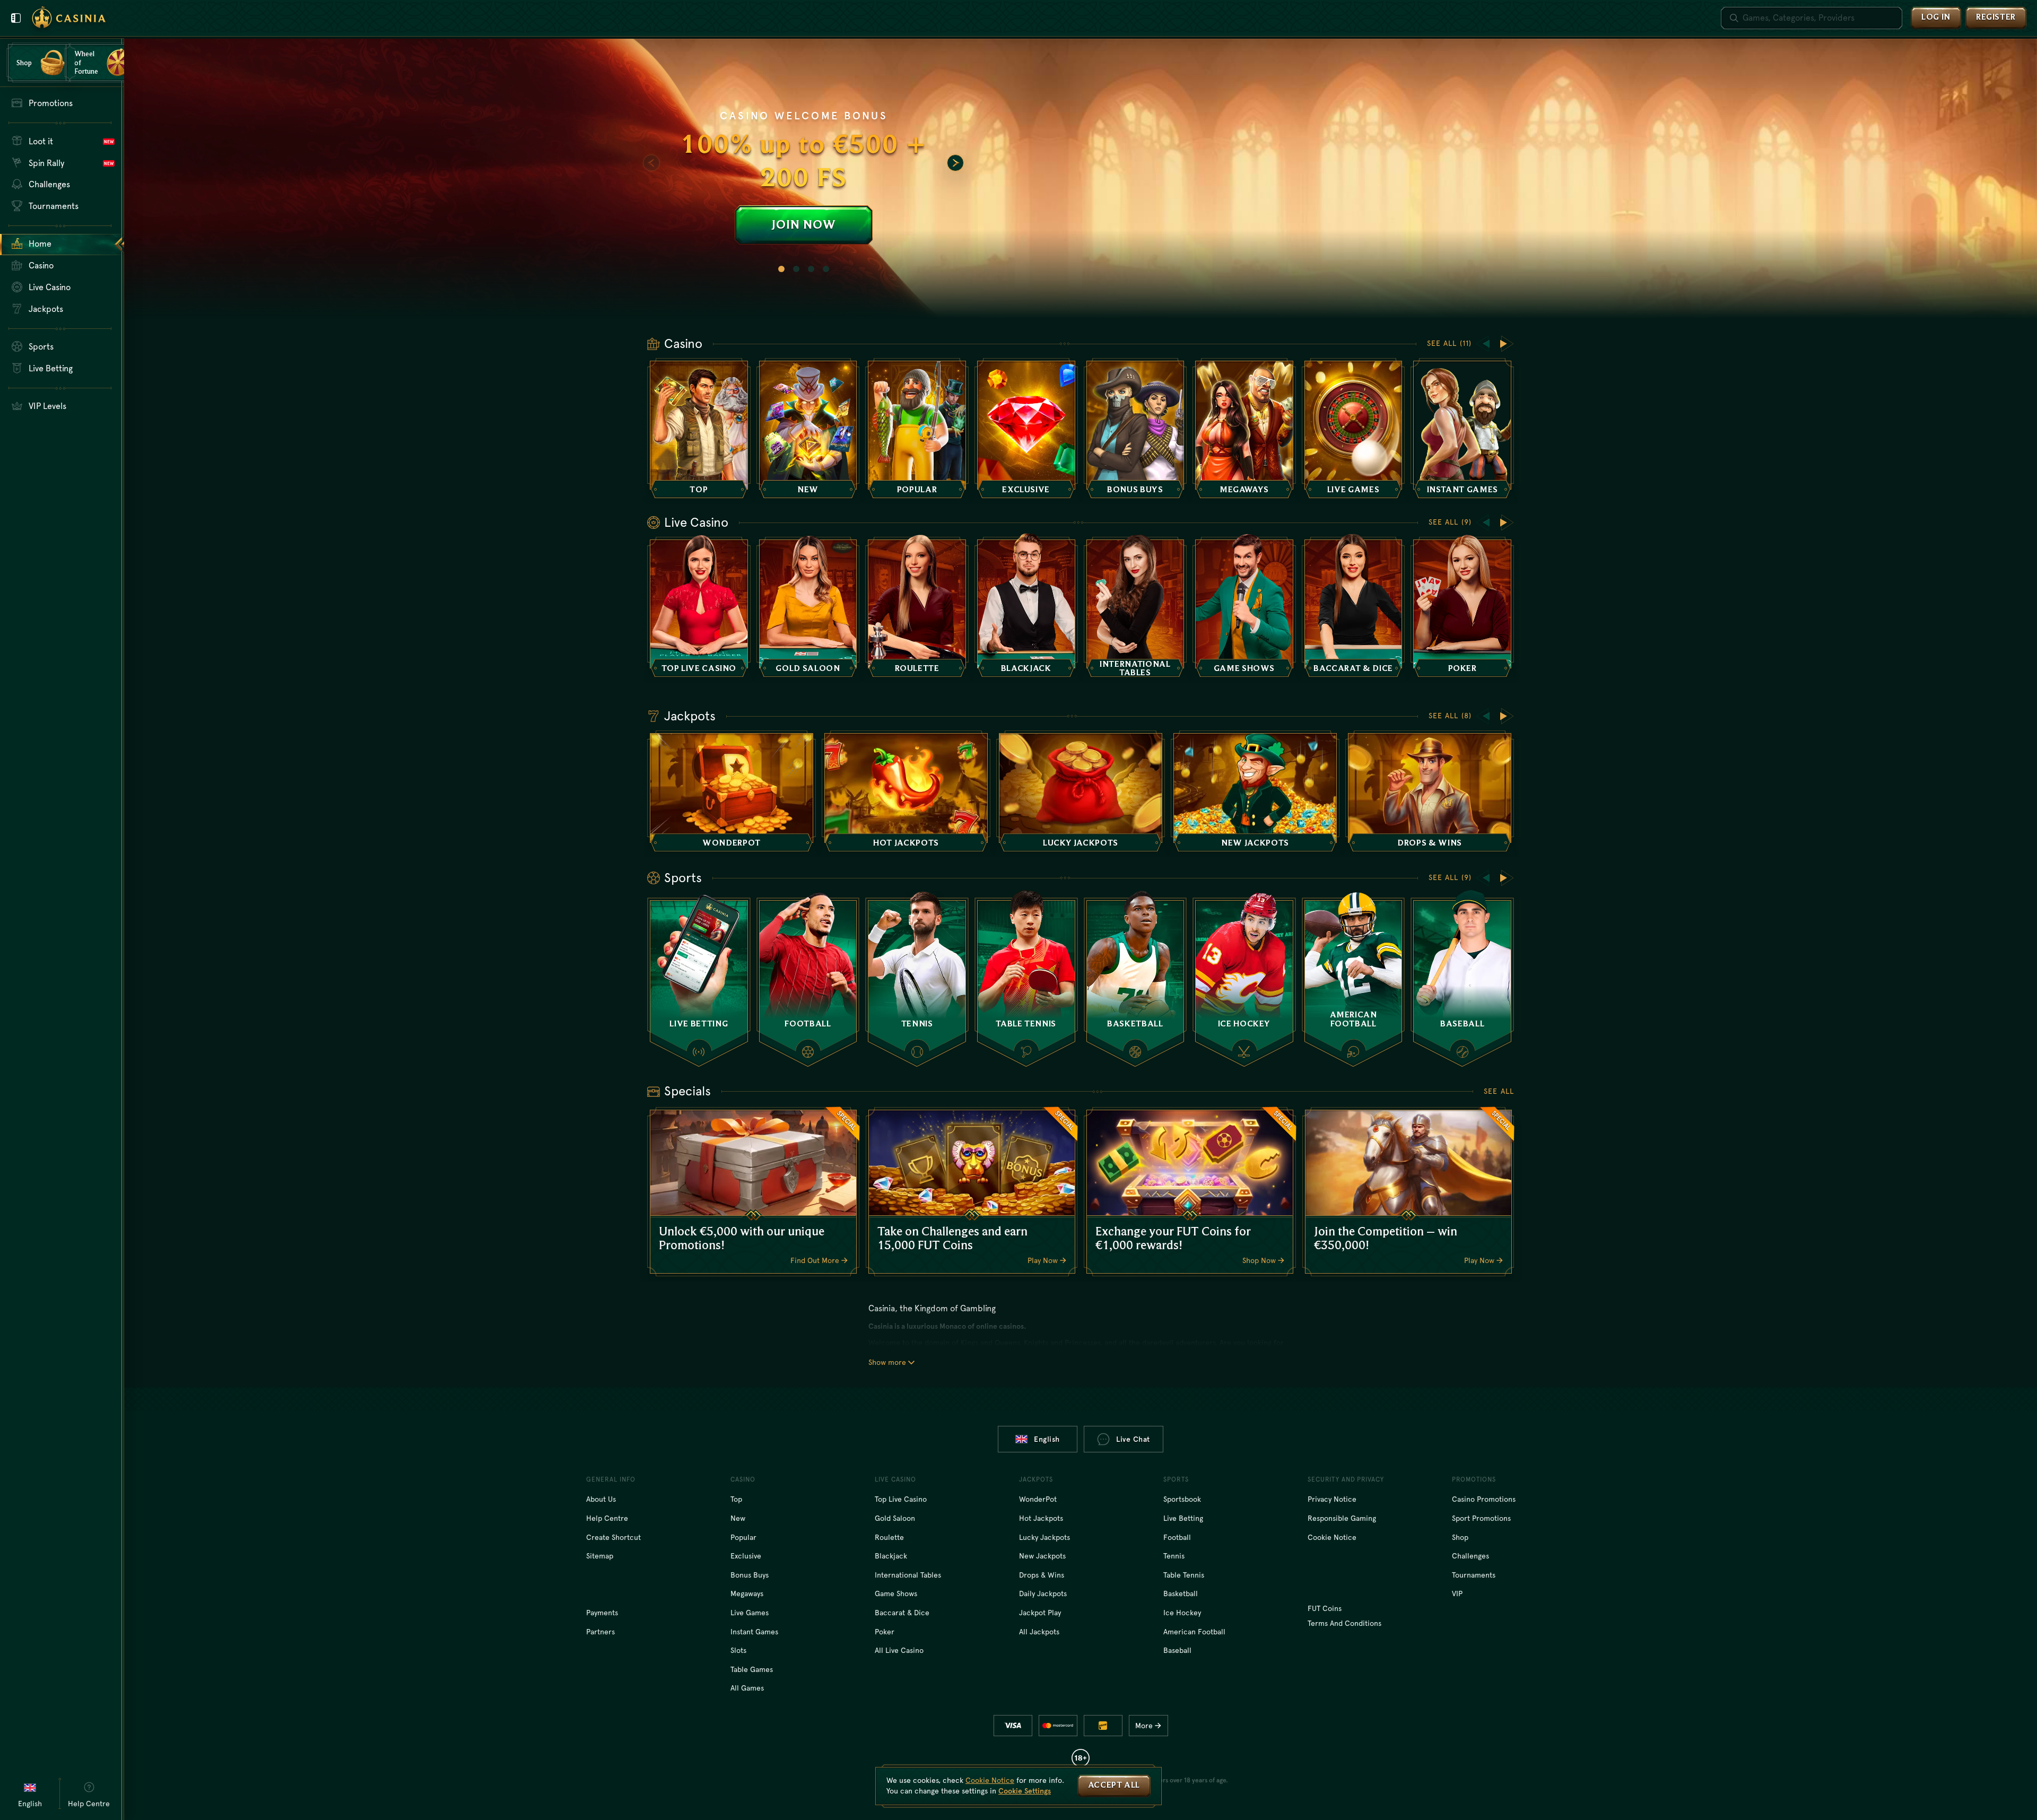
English (1047, 1439)
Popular (743, 1537)
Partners (600, 1632)
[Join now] (1081, 179)
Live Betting (1183, 1518)
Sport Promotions (1481, 1518)
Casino (683, 344)
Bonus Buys (750, 1575)
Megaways (747, 1593)
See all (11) (1449, 343)
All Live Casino (899, 1650)
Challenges (1470, 1556)
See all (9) (1450, 522)
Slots (738, 1650)
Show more (887, 1362)
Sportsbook (1182, 1499)
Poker (885, 1632)
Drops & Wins (1042, 1575)
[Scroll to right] (955, 163)
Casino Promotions (1484, 1499)
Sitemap (600, 1556)
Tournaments (1474, 1575)
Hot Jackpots (1041, 1518)
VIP (1457, 1593)
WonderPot (1038, 1499)
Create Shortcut (613, 1537)
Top (736, 1499)
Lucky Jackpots (1044, 1537)
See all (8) (1450, 716)
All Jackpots (1039, 1632)
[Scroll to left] (651, 163)
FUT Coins (1325, 1608)
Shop (1460, 1537)
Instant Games (754, 1632)
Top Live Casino (901, 1499)
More (1144, 1726)
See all (1499, 1091)
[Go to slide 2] (796, 269)
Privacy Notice (1332, 1499)
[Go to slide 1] (781, 269)
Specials (687, 1091)
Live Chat (1133, 1439)
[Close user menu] (16, 18)
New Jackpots (1042, 1556)
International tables (908, 1575)
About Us (601, 1499)
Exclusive (746, 1556)
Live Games (750, 1613)
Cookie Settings (1025, 1791)
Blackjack (891, 1556)
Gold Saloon (895, 1518)
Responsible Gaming (1342, 1518)
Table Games (752, 1669)
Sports (683, 878)
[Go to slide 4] (826, 269)
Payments (602, 1613)
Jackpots (690, 716)
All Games (747, 1688)
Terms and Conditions (1344, 1623)
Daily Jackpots (1043, 1593)
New (738, 1518)
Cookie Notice (1332, 1537)
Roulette (889, 1537)
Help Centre (607, 1518)
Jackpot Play (1040, 1613)
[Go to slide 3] (811, 269)
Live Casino (696, 523)
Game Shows (896, 1593)
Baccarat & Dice (902, 1613)
